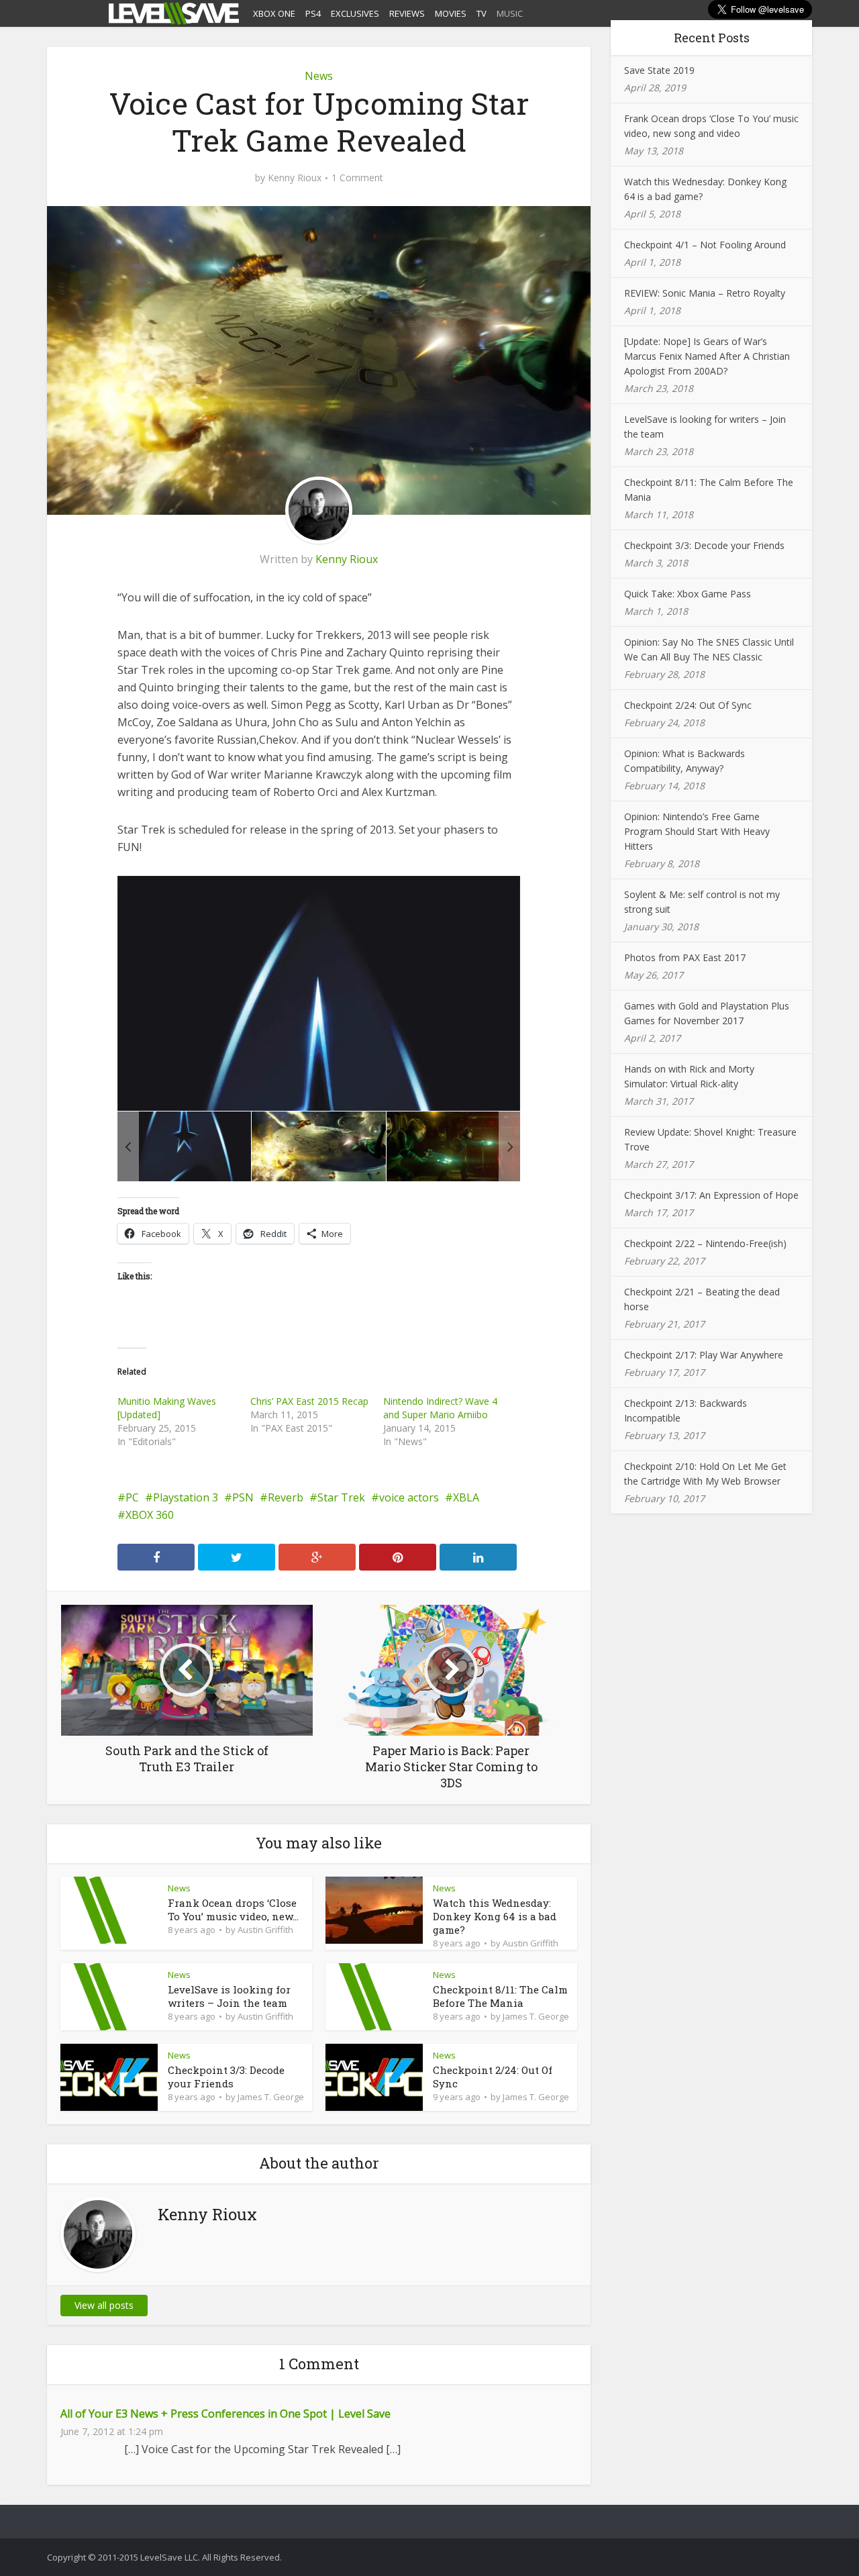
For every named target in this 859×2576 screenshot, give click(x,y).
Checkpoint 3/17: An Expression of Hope (711, 1195)
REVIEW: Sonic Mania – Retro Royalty (705, 293)
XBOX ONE (274, 13)
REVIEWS (407, 13)
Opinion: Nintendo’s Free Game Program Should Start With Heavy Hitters (697, 831)
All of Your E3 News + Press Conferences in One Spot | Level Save (225, 2414)
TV (482, 13)
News (319, 76)
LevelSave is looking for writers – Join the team (229, 1996)
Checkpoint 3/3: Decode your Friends (226, 2077)
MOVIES (451, 13)
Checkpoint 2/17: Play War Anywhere (704, 1355)
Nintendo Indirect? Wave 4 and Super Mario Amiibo (440, 1408)
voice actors (409, 1497)
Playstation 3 (186, 1497)
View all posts (104, 2305)
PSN (243, 1497)
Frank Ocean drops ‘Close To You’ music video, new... (233, 1910)
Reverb (286, 1497)
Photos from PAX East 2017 (685, 957)
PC (132, 1497)
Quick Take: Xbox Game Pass (688, 594)
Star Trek (341, 1497)
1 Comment (357, 178)
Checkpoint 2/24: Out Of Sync (688, 705)
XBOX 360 (150, 1515)
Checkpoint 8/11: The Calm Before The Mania (500, 1996)
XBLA (466, 1497)
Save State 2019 (659, 70)
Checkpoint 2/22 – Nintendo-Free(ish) (705, 1243)
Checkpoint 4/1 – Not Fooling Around (705, 245)
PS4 (313, 13)
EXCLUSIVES (355, 13)
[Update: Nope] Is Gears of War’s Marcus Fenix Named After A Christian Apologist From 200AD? (707, 356)
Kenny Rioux (295, 178)
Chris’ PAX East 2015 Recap (309, 1401)
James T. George (536, 2016)
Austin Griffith (265, 1930)
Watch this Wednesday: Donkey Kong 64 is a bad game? (495, 1916)
